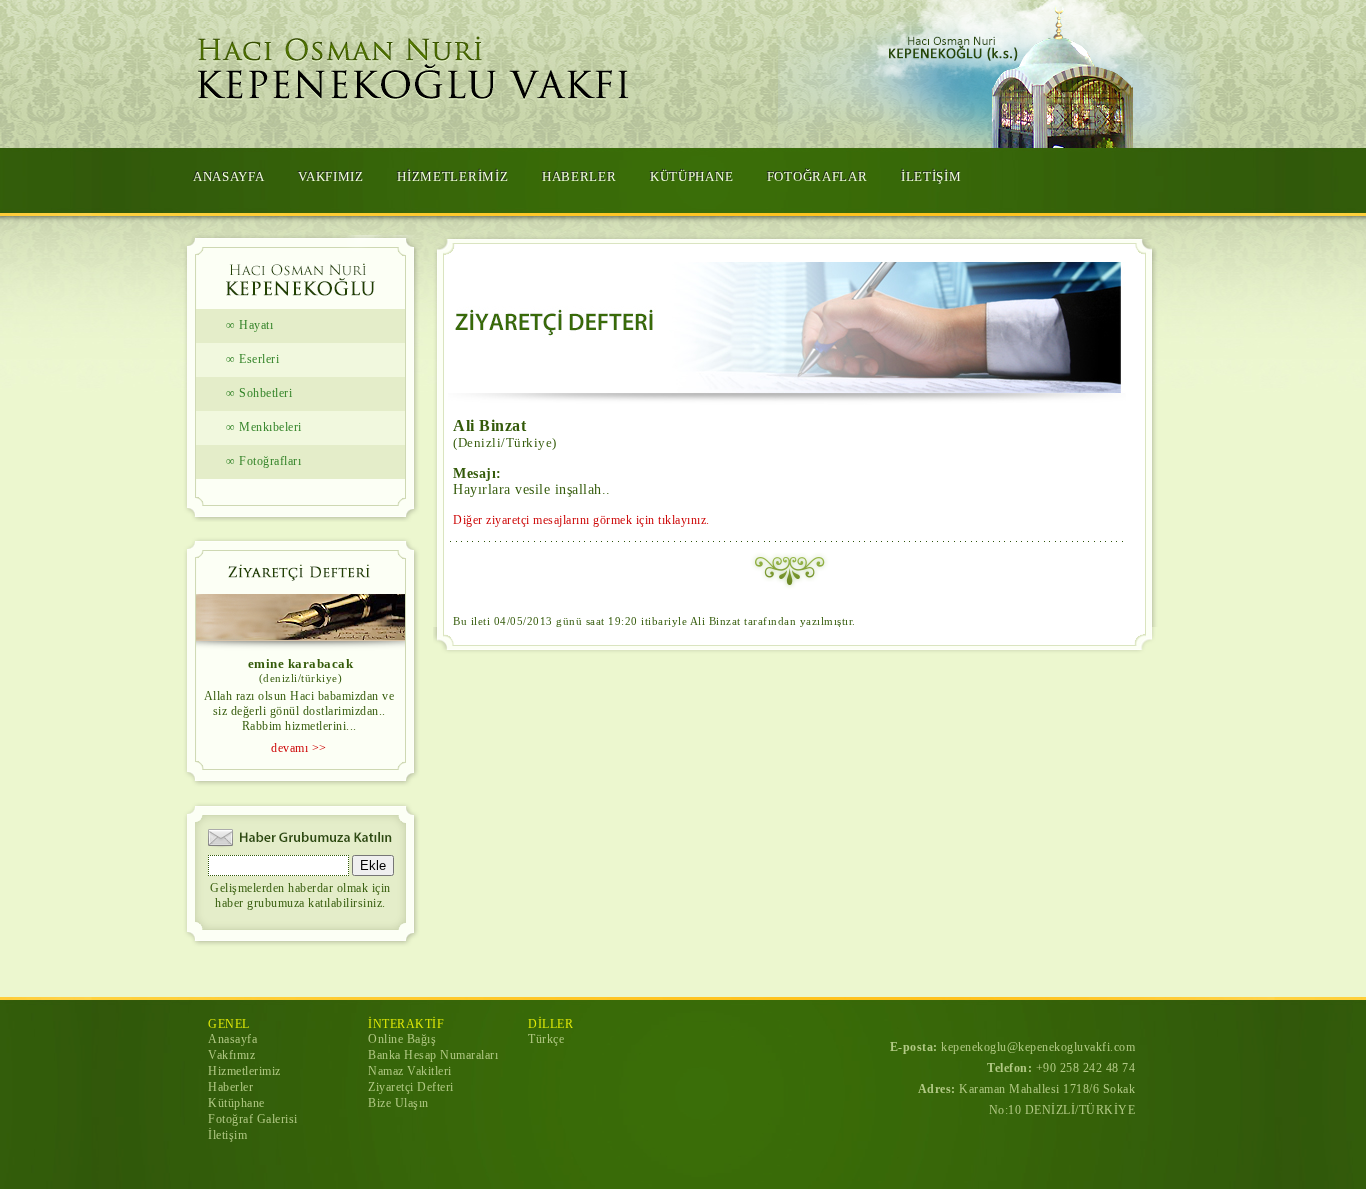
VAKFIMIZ (331, 176)
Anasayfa (232, 1039)
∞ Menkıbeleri (264, 427)
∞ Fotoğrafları (263, 461)
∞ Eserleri (252, 359)
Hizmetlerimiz (244, 1071)
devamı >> (299, 748)
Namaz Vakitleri (410, 1071)
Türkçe (546, 1039)
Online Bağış (402, 1039)
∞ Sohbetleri (259, 393)
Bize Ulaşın (398, 1103)
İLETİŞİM (931, 176)
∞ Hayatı (249, 325)
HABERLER (579, 176)
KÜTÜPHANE (691, 176)
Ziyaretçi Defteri (411, 1087)
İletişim (227, 1135)
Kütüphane (236, 1103)
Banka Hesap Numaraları (433, 1055)
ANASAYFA (229, 176)
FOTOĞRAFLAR (817, 176)
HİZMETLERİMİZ (452, 176)
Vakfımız (231, 1055)
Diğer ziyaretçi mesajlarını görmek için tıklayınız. (581, 520)
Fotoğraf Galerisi (253, 1119)
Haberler (230, 1087)
